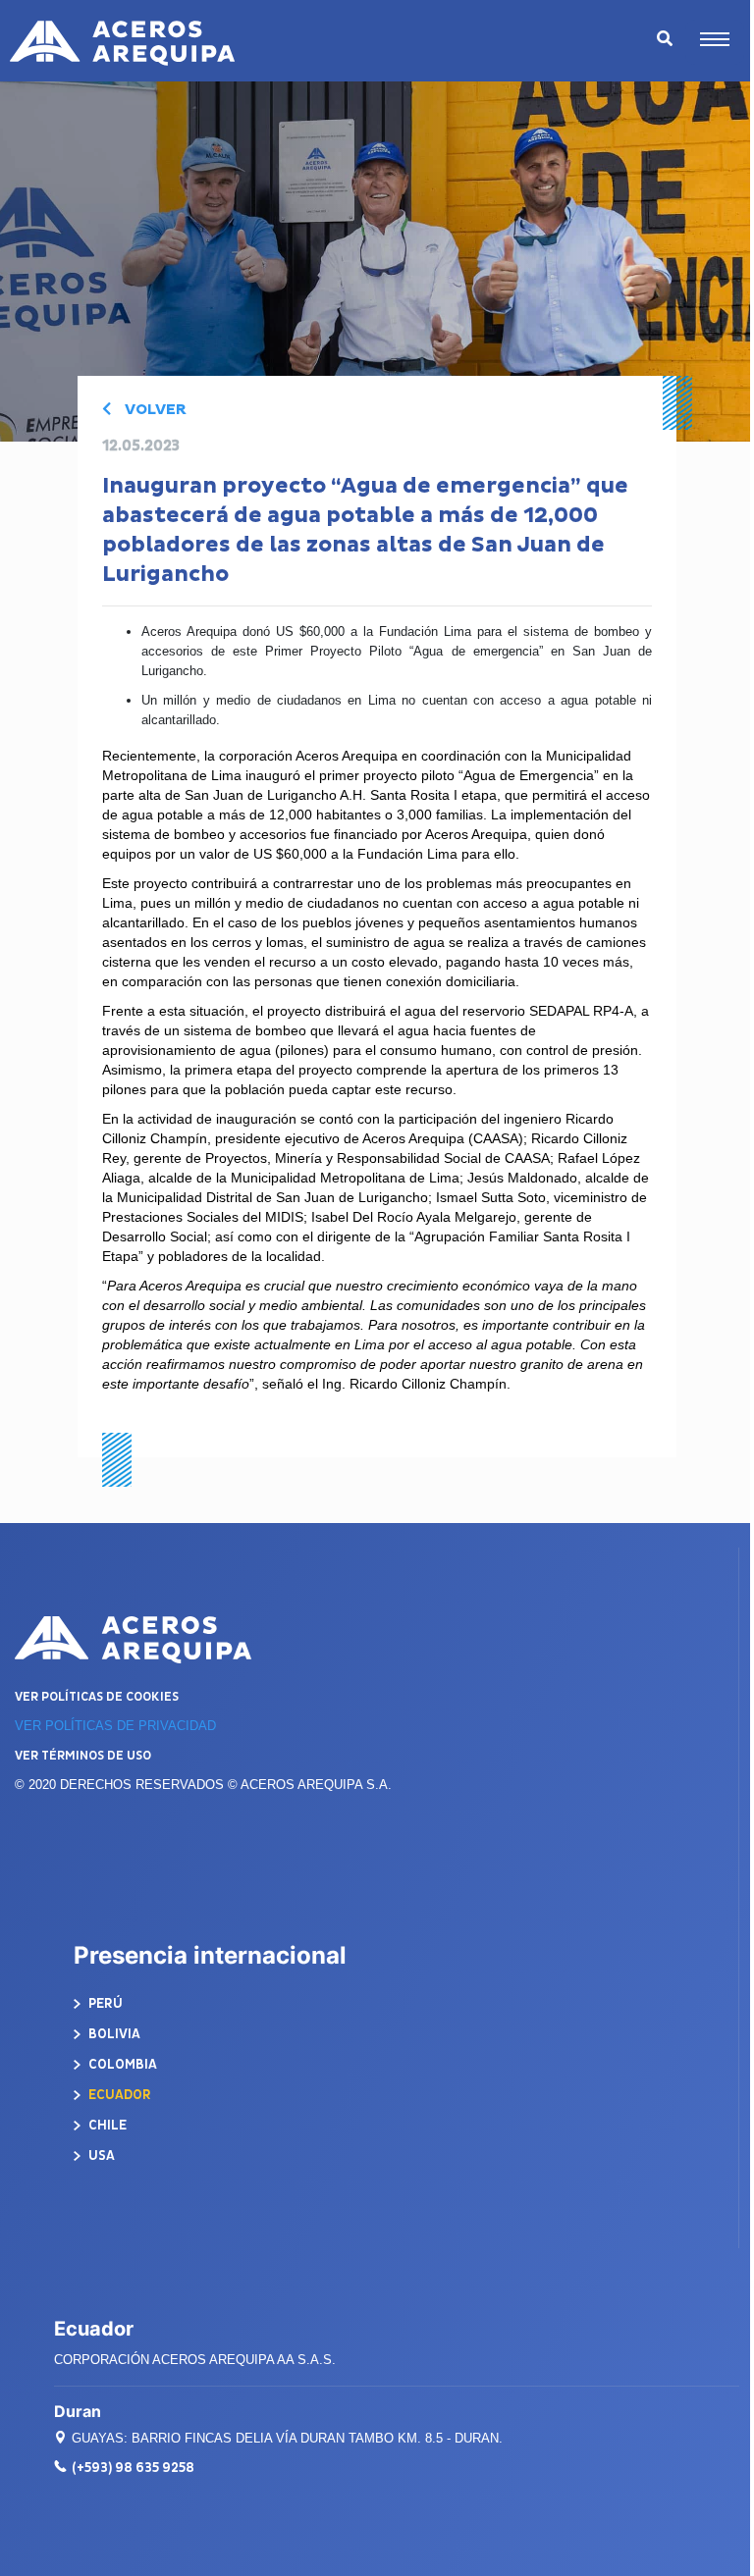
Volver (154, 410)
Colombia (121, 2064)
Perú (104, 2003)
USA (100, 2155)
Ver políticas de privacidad (115, 1726)
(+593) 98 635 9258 (133, 2468)
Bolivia (113, 2034)
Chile (106, 2125)
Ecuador (118, 2095)
